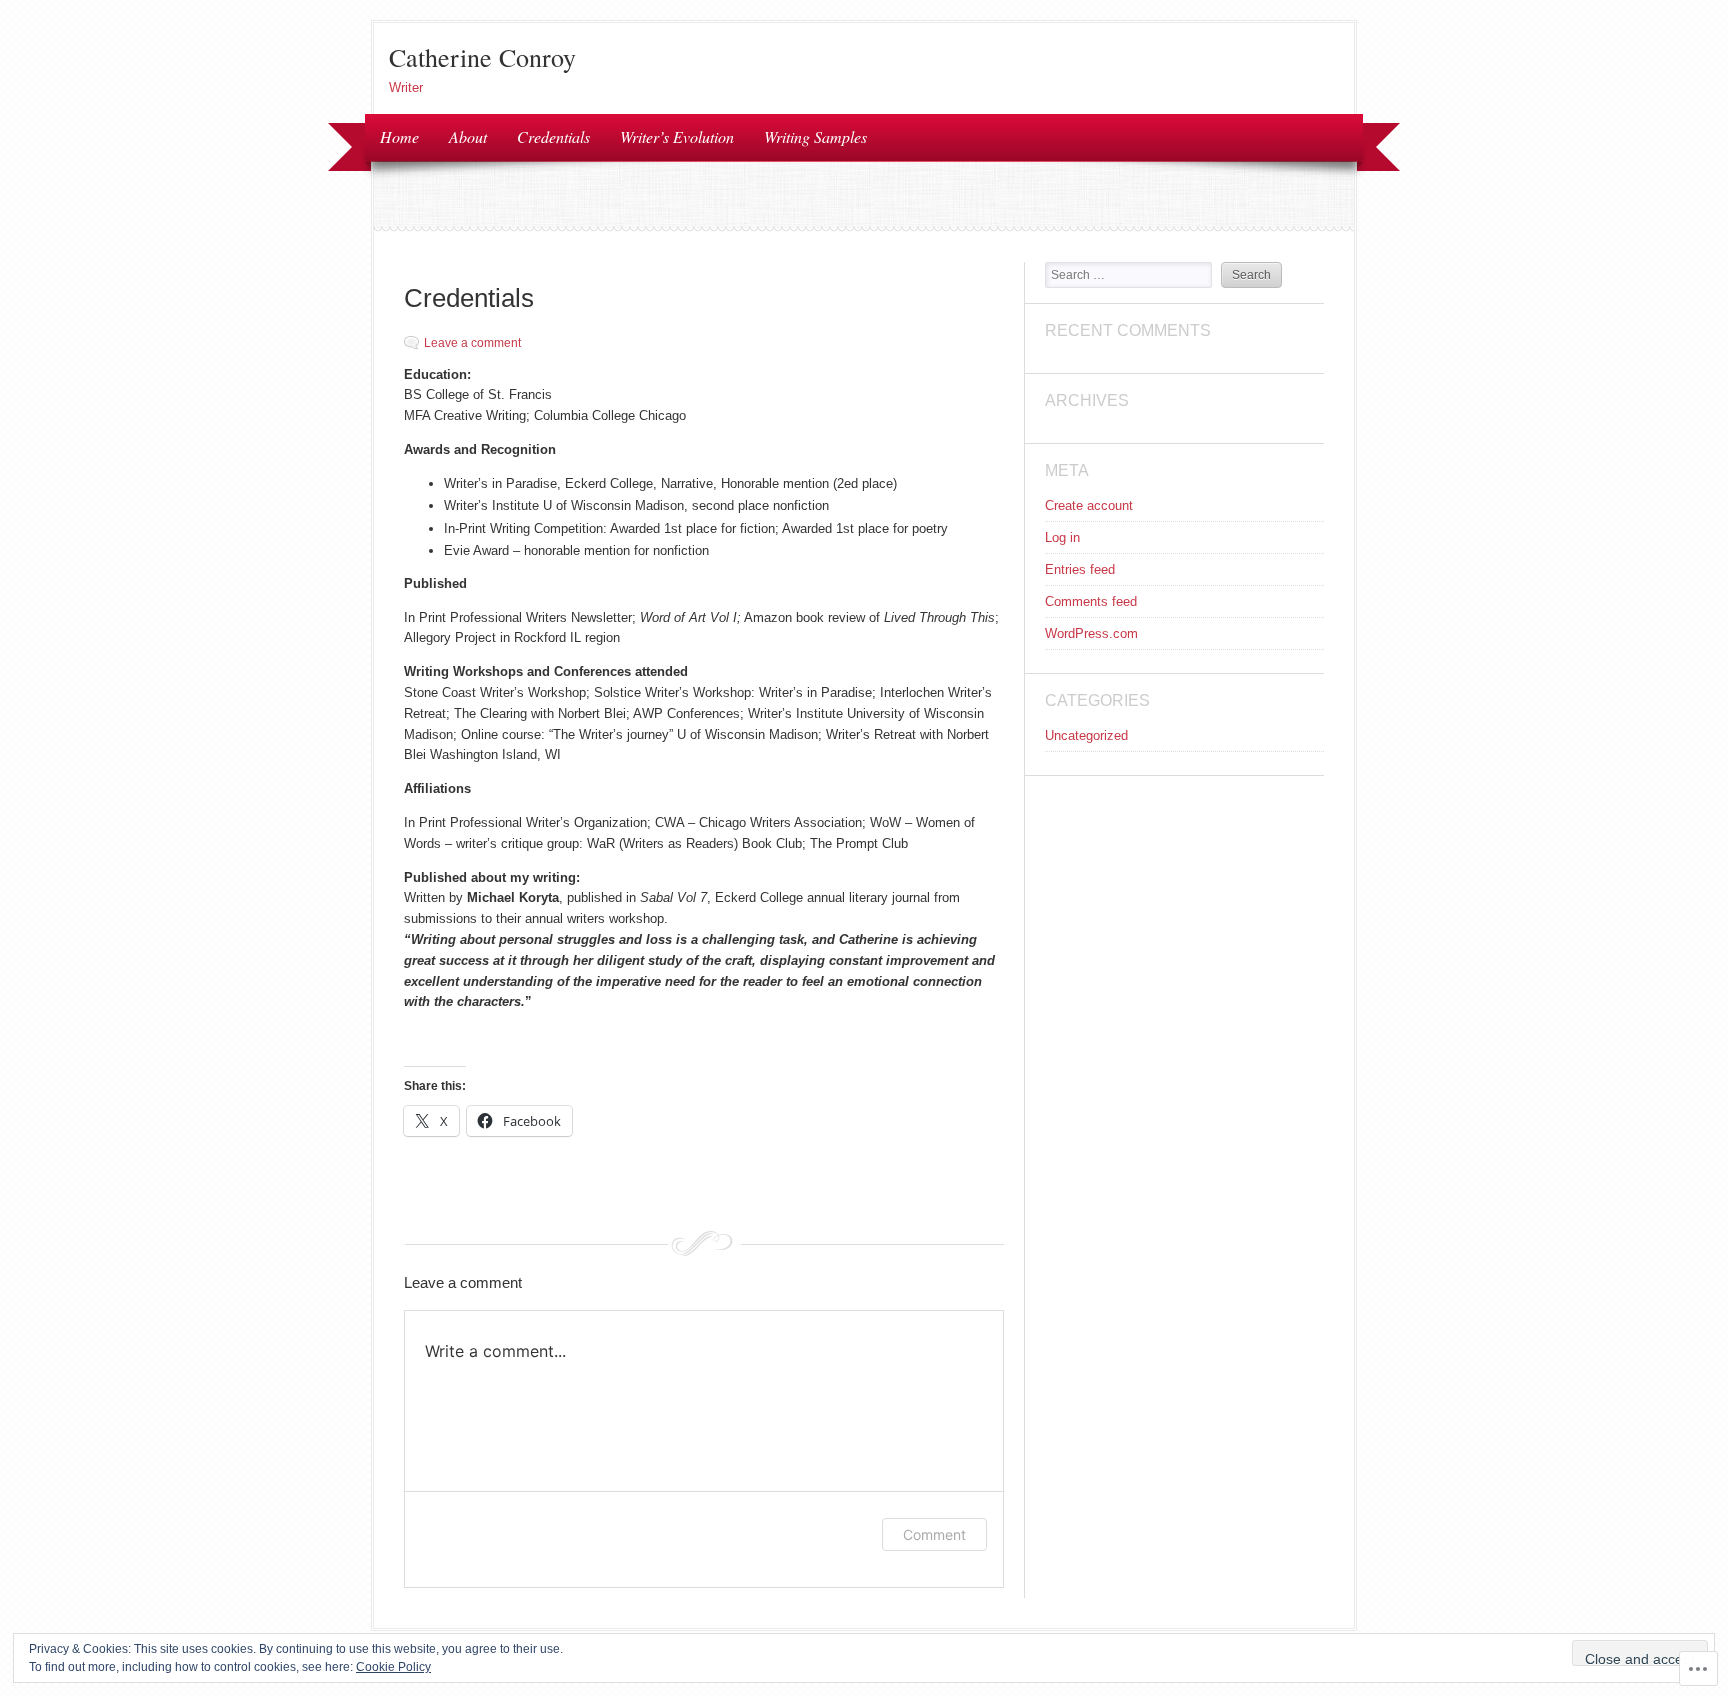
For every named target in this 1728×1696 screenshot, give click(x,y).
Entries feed (1080, 569)
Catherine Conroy (482, 57)
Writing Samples (815, 136)
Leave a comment (472, 343)
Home (399, 136)
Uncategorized (1086, 735)
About (468, 136)
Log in (1062, 537)
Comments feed (1091, 601)
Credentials (553, 136)
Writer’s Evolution (677, 136)
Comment (934, 1534)
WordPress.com (1091, 633)
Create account (1089, 505)
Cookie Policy (393, 1667)
